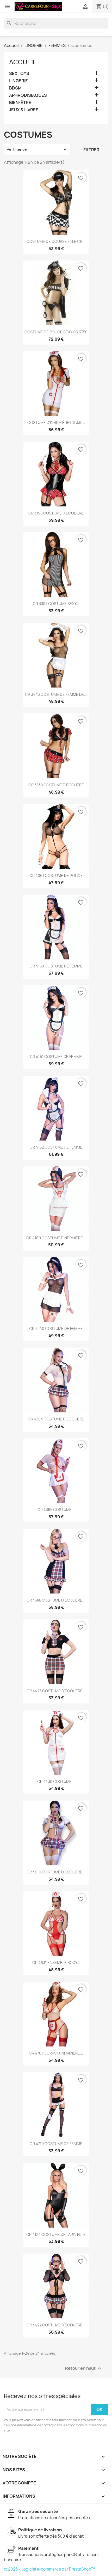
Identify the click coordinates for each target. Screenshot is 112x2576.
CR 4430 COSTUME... (56, 1781)
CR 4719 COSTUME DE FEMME (56, 2144)
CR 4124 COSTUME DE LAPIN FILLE (56, 2234)
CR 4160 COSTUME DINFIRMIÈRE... (56, 1238)
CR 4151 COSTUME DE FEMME (56, 1057)
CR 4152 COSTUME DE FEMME (56, 1147)
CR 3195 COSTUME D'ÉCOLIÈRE (56, 513)
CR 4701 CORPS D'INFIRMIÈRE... (56, 2053)
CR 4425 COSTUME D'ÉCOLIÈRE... (56, 1691)
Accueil (23, 62)
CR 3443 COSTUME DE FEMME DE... (56, 694)
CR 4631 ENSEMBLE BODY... (56, 1963)
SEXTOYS (19, 74)
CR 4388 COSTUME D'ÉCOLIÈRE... (56, 1600)
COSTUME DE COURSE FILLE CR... (56, 241)
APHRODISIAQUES (28, 95)
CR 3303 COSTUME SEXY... (56, 604)
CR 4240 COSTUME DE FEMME (56, 1328)
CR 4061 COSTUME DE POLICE (56, 875)
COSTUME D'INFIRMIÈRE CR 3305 (56, 423)
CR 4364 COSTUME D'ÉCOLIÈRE (56, 1419)
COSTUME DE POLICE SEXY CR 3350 (56, 332)
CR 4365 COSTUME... (56, 1510)
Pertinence (37, 149)
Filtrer (91, 150)
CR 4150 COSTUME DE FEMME (56, 966)
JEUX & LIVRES (24, 110)
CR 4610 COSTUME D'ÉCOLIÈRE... (56, 1872)
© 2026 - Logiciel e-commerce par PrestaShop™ (49, 2569)
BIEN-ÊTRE (20, 103)
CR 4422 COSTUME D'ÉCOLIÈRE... (56, 2325)
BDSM (15, 88)
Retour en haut (84, 2368)
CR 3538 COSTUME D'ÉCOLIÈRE (56, 785)
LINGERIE (18, 81)
